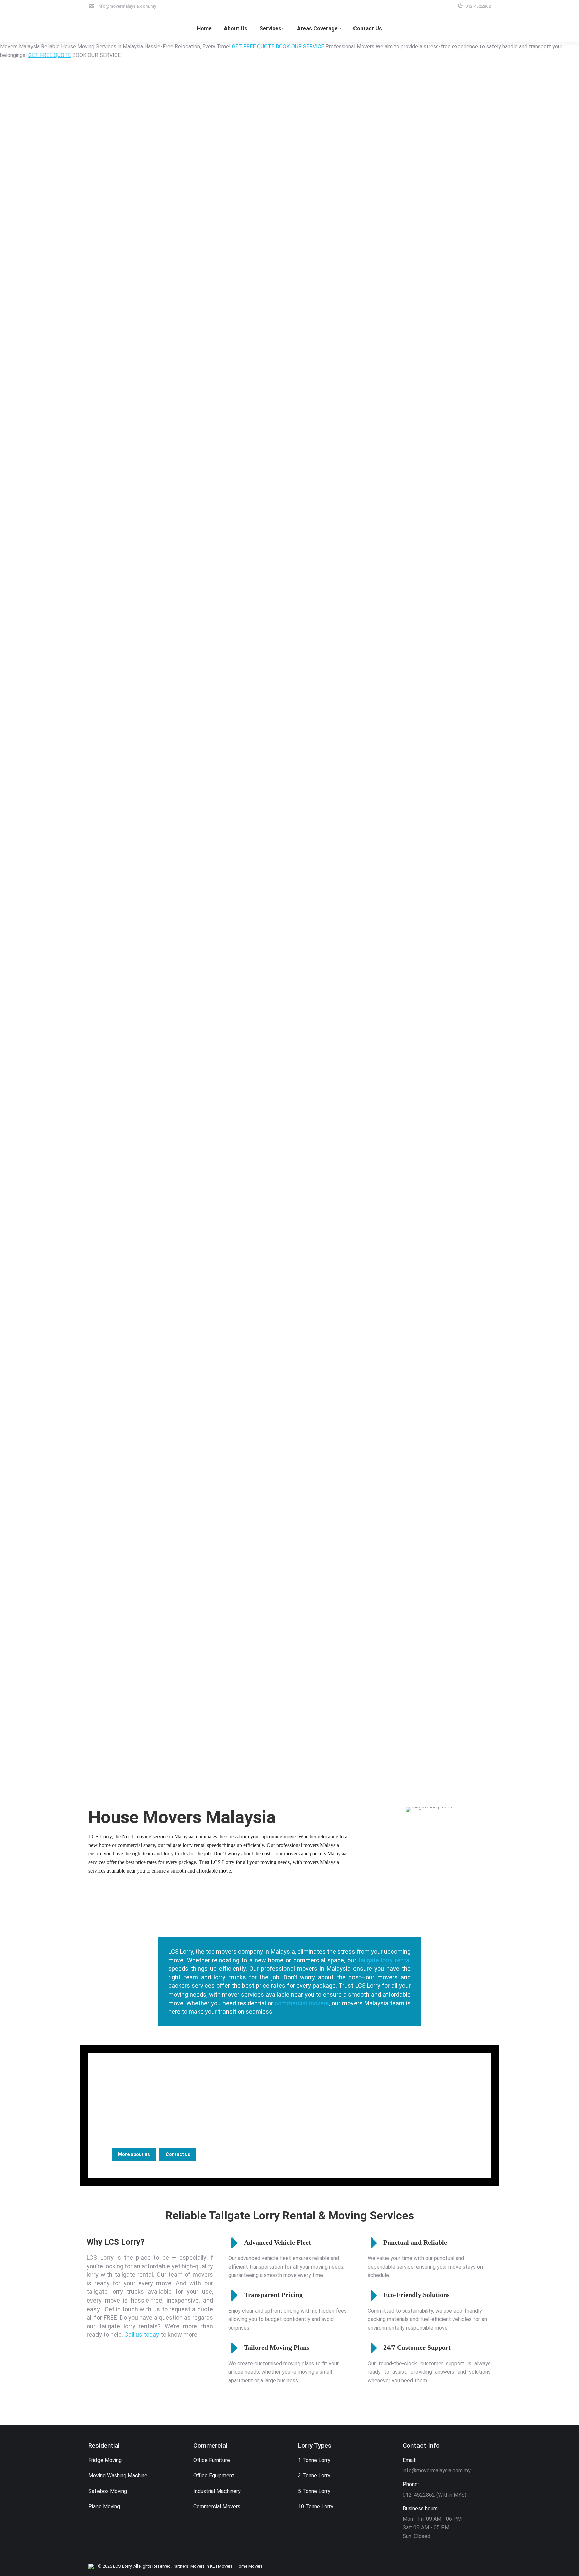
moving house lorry (138, 2114)
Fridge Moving (105, 2460)
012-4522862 (478, 6)
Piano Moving (104, 2506)
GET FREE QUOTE (253, 46)
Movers (225, 2566)
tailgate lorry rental (384, 1960)
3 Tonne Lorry (314, 2476)
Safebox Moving (108, 2491)
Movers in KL (203, 2566)
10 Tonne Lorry (316, 2506)
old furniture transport (346, 2106)
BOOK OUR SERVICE (300, 46)
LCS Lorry (122, 2566)
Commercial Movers (217, 2506)
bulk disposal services (363, 2097)
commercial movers (302, 2003)
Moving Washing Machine (118, 2476)
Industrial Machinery (217, 2491)
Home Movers (249, 2566)
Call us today (142, 2335)
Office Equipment (214, 2476)
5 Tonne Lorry (314, 2491)
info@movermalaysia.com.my (127, 6)
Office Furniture (212, 2460)
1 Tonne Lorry (314, 2460)
